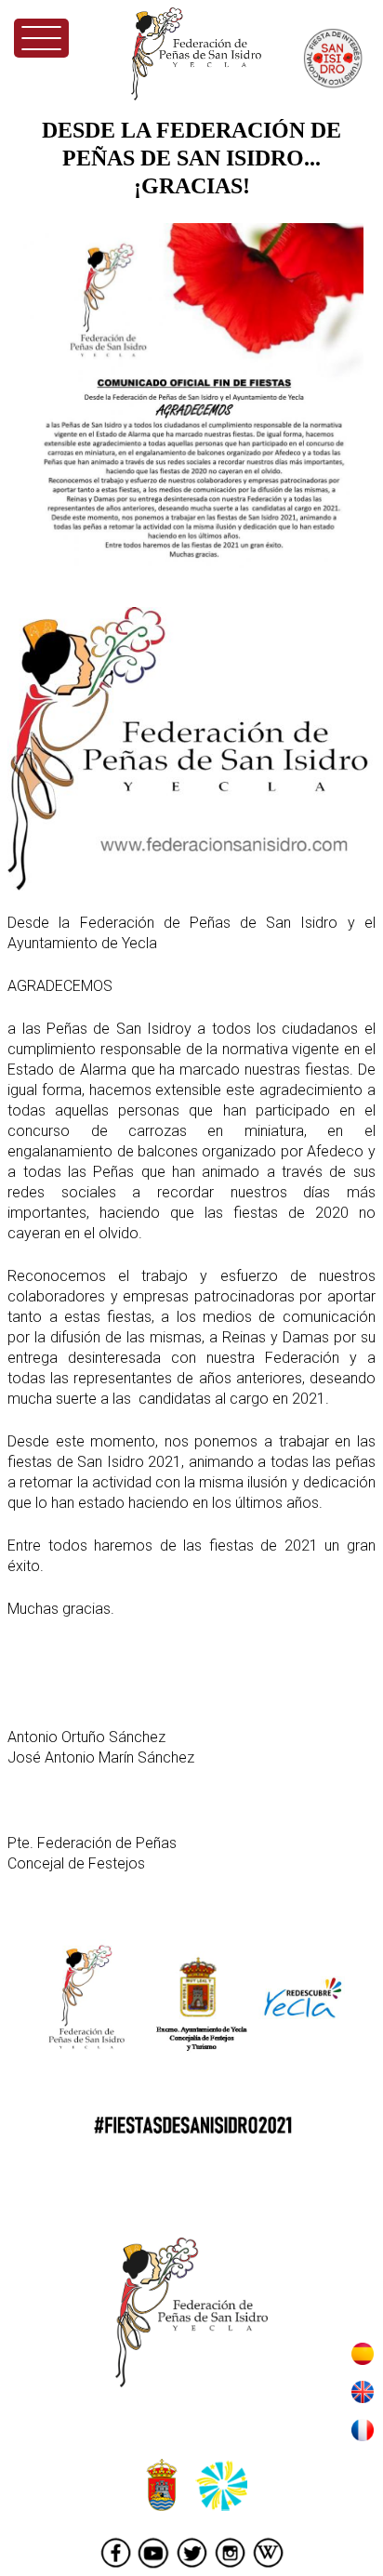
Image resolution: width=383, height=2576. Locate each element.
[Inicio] (196, 54)
